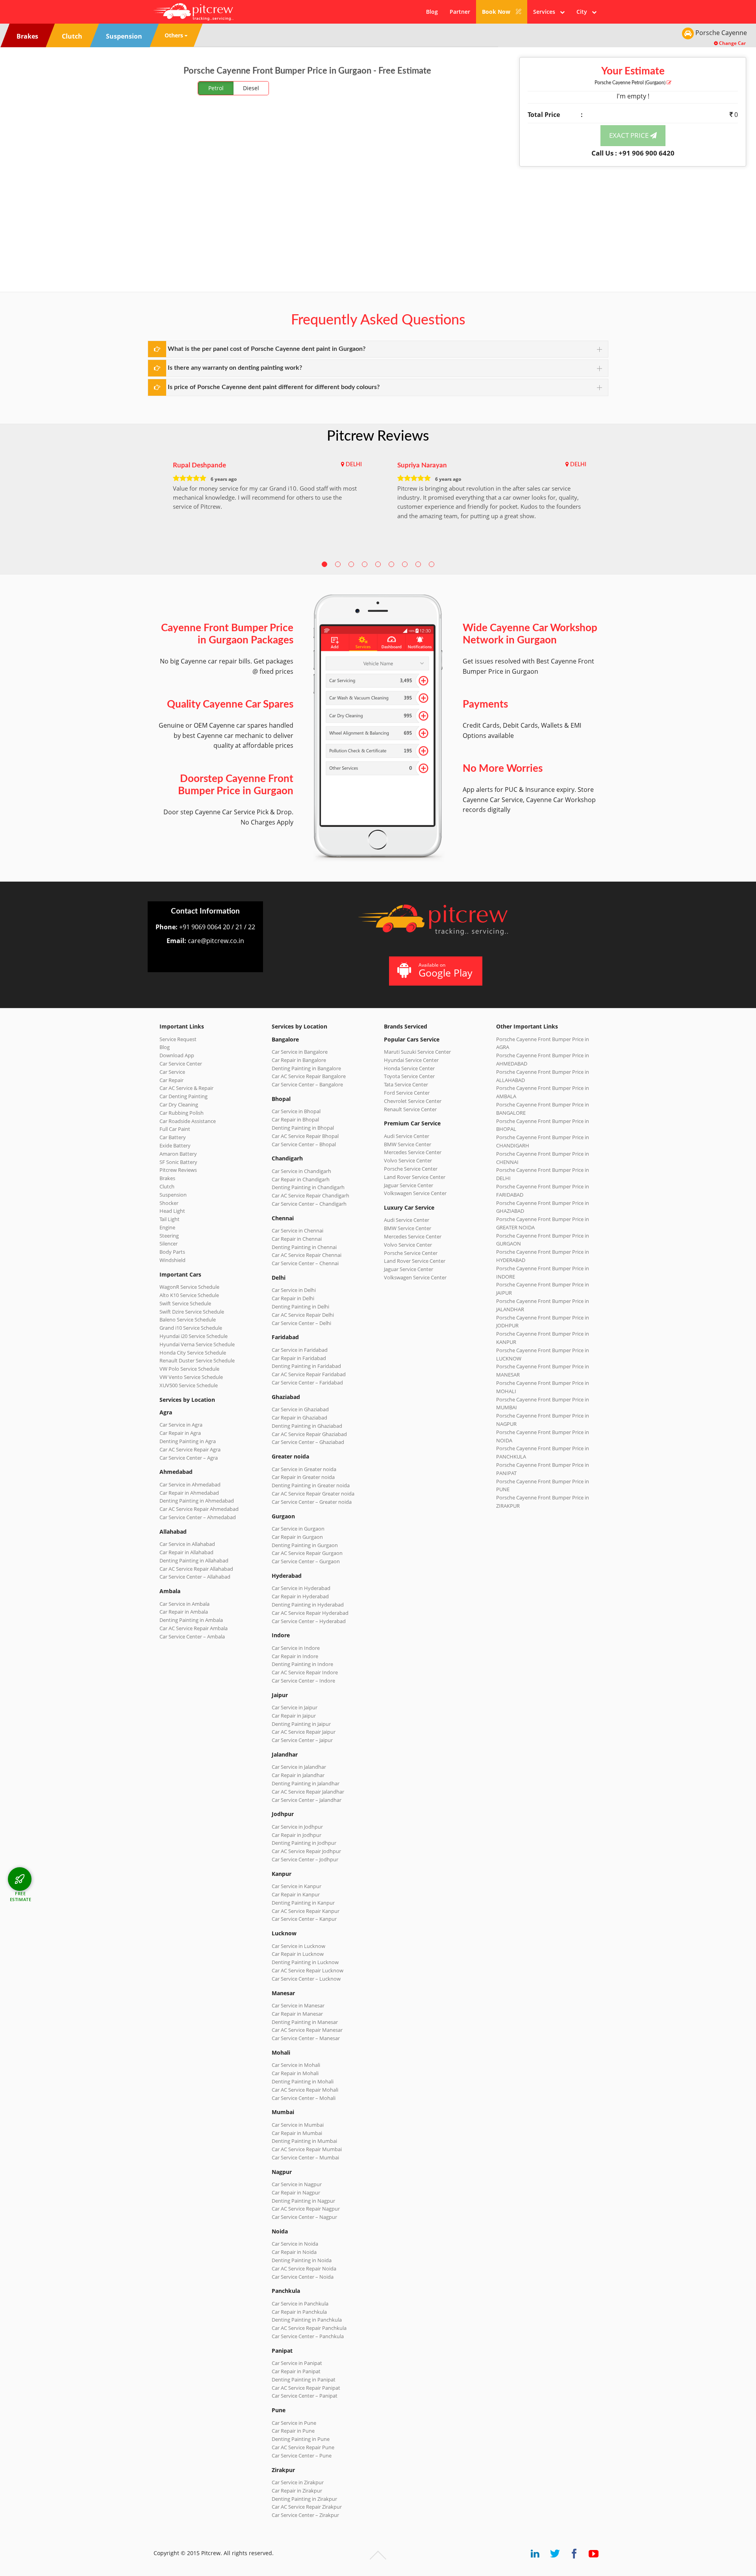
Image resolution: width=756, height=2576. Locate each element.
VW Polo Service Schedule (189, 1369)
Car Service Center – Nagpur (304, 2217)
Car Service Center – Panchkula (308, 2336)
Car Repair (171, 1080)
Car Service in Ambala (184, 1604)
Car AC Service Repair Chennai (307, 1255)
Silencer (169, 1244)
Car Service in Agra (181, 1425)
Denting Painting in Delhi (300, 1307)
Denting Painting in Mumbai (304, 2141)
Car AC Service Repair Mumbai (307, 2149)
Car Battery (173, 1137)
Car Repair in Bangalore (299, 1060)
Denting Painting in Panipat (304, 2380)
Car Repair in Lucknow (298, 1954)
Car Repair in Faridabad (299, 1358)
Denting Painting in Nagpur (303, 2201)
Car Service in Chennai (297, 1231)
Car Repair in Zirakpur (297, 2491)
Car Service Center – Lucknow (306, 1979)
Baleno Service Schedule (188, 1320)
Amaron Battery (178, 1154)
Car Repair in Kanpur (296, 1894)
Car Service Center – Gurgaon (306, 1561)
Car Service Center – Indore (303, 1681)
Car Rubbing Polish (182, 1113)
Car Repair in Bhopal (295, 1119)
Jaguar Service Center (409, 1185)
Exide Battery (175, 1145)
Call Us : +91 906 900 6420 (633, 153)
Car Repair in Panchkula (299, 2312)
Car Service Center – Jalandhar (307, 1800)
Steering (169, 1236)
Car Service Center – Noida (303, 2277)
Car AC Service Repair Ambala (194, 1628)
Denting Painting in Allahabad (194, 1560)
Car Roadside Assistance (188, 1121)
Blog (432, 12)
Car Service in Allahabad (187, 1544)
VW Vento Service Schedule (191, 1377)
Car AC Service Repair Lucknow (308, 1970)
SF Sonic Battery (178, 1162)
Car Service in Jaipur (295, 1707)
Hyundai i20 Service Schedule (194, 1336)
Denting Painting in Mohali (303, 2081)
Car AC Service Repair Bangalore (309, 1076)
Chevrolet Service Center (413, 1101)
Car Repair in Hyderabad (300, 1596)
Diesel (251, 88)
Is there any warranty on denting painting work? (235, 368)
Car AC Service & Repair (186, 1088)
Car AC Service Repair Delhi (303, 1315)
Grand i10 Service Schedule (191, 1328)
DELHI (354, 465)
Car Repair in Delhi (293, 1298)
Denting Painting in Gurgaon (305, 1545)
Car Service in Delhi (294, 1290)
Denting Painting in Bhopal (303, 1128)
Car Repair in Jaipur (294, 1716)
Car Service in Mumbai (298, 2125)
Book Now (497, 12)
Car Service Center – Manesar (306, 2038)
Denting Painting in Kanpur (303, 1903)
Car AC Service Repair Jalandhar (308, 1792)
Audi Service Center (407, 1136)
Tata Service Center (406, 1084)
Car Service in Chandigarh (301, 1171)
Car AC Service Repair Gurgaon (307, 1553)
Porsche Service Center (411, 1169)
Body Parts (172, 1252)
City (584, 12)
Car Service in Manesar (298, 2005)
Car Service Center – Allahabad (195, 1577)
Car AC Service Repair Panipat (306, 2388)
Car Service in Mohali (296, 2065)
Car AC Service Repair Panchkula (309, 2328)
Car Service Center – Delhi (301, 1323)
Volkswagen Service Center (415, 1193)
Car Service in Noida (295, 2244)
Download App (177, 1055)
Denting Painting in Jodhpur (304, 1843)
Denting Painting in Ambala (191, 1620)
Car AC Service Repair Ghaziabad (309, 1434)
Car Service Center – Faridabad (307, 1383)
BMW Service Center (408, 1144)
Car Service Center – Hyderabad (309, 1621)
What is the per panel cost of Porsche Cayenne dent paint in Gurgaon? (267, 349)
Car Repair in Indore (295, 1656)
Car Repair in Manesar (297, 2014)
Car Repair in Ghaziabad (299, 1418)
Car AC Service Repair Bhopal (305, 1136)
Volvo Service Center (408, 1160)
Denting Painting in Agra (188, 1441)
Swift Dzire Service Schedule (192, 1312)
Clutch (167, 1186)
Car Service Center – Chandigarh (309, 1204)
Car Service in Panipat (297, 2363)
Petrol (216, 88)
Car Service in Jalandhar (299, 1767)
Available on (446, 970)
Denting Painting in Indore (302, 1664)
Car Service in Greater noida (304, 1469)
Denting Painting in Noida (302, 2260)
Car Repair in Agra (180, 1433)
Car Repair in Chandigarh (301, 1179)
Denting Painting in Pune (301, 2439)
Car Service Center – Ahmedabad (198, 1517)
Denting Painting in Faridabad (306, 1366)
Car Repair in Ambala (184, 1612)
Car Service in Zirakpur (298, 2482)
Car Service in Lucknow (298, 1946)
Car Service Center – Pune (302, 2456)
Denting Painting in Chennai (304, 1247)
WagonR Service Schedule (189, 1287)
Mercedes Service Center (413, 1152)
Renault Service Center (410, 1109)
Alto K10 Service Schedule (189, 1295)
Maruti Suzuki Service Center (417, 1052)
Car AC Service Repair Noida (304, 2268)
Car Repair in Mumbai (297, 2133)
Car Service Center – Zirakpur (305, 2515)
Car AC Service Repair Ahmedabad (199, 1509)
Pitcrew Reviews (378, 436)
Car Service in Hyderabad (301, 1588)
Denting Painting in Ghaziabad (307, 1426)
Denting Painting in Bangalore (306, 1068)
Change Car (732, 43)
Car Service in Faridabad (300, 1350)
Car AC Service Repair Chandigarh (310, 1195)
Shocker (169, 1203)
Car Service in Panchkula (300, 2304)
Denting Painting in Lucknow (305, 1962)
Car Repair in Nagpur (296, 2192)
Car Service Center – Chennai (305, 1263)
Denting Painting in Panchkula (307, 2320)
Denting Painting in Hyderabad (308, 1605)
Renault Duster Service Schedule (197, 1360)
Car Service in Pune (294, 2423)
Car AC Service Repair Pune (303, 2447)
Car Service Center (181, 1064)
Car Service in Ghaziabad (300, 1409)
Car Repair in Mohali (295, 2073)
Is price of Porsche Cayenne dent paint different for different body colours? (274, 387)
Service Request (178, 1039)
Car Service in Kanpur (296, 1886)
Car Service (172, 1072)
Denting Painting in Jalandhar (306, 1783)
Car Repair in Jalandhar (298, 1775)
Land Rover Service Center (415, 1177)
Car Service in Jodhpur (297, 1827)
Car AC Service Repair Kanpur (306, 1911)
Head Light (172, 1211)
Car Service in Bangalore (300, 1052)
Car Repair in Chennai (297, 1239)
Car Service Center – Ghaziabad (308, 1442)
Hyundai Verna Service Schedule (197, 1344)
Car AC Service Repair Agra (190, 1449)
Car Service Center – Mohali (304, 2098)
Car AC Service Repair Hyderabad (310, 1613)
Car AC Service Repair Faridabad (309, 1374)
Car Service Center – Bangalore (307, 1084)
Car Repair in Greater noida (303, 1477)
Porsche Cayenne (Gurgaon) (631, 83)
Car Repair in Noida (294, 2252)
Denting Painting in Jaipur (301, 1724)
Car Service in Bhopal (296, 1111)
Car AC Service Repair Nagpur (306, 2209)
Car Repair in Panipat (296, 2371)
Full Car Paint (175, 1129)
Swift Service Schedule (185, 1303)
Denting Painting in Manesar (305, 2022)
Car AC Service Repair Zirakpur (307, 2507)
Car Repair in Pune (293, 2431)
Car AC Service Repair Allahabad (196, 1569)
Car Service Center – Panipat (305, 2396)
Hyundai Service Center (411, 1060)
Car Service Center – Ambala (192, 1636)
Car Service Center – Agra (189, 1458)
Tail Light (170, 1219)
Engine (167, 1227)
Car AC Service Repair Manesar (307, 2030)
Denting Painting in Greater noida (311, 1485)
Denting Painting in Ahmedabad (197, 1501)
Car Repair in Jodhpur (296, 1835)
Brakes (167, 1178)
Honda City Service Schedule (193, 1353)
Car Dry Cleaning (179, 1105)
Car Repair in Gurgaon (297, 1537)
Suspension (173, 1195)
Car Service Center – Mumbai (305, 2157)
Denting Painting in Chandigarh (308, 1187)
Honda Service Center (409, 1068)
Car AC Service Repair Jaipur (304, 1732)
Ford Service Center (407, 1093)
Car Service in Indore (296, 1648)
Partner (460, 12)
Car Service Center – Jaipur (302, 1740)
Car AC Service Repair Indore (305, 1672)
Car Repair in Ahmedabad (189, 1493)
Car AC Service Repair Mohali (305, 2090)
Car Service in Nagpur (297, 2184)
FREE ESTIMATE (21, 1896)
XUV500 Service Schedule (189, 1385)
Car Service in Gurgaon (298, 1529)
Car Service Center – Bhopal (304, 1144)
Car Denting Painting (183, 1096)
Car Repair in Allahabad (186, 1552)
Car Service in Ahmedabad (190, 1484)
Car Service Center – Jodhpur (305, 1859)
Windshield (172, 1260)
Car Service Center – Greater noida (312, 1502)
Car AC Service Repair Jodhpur (306, 1851)
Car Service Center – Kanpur (304, 1919)
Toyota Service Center (409, 1076)
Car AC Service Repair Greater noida (313, 1494)
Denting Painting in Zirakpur (304, 2499)
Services (547, 12)
